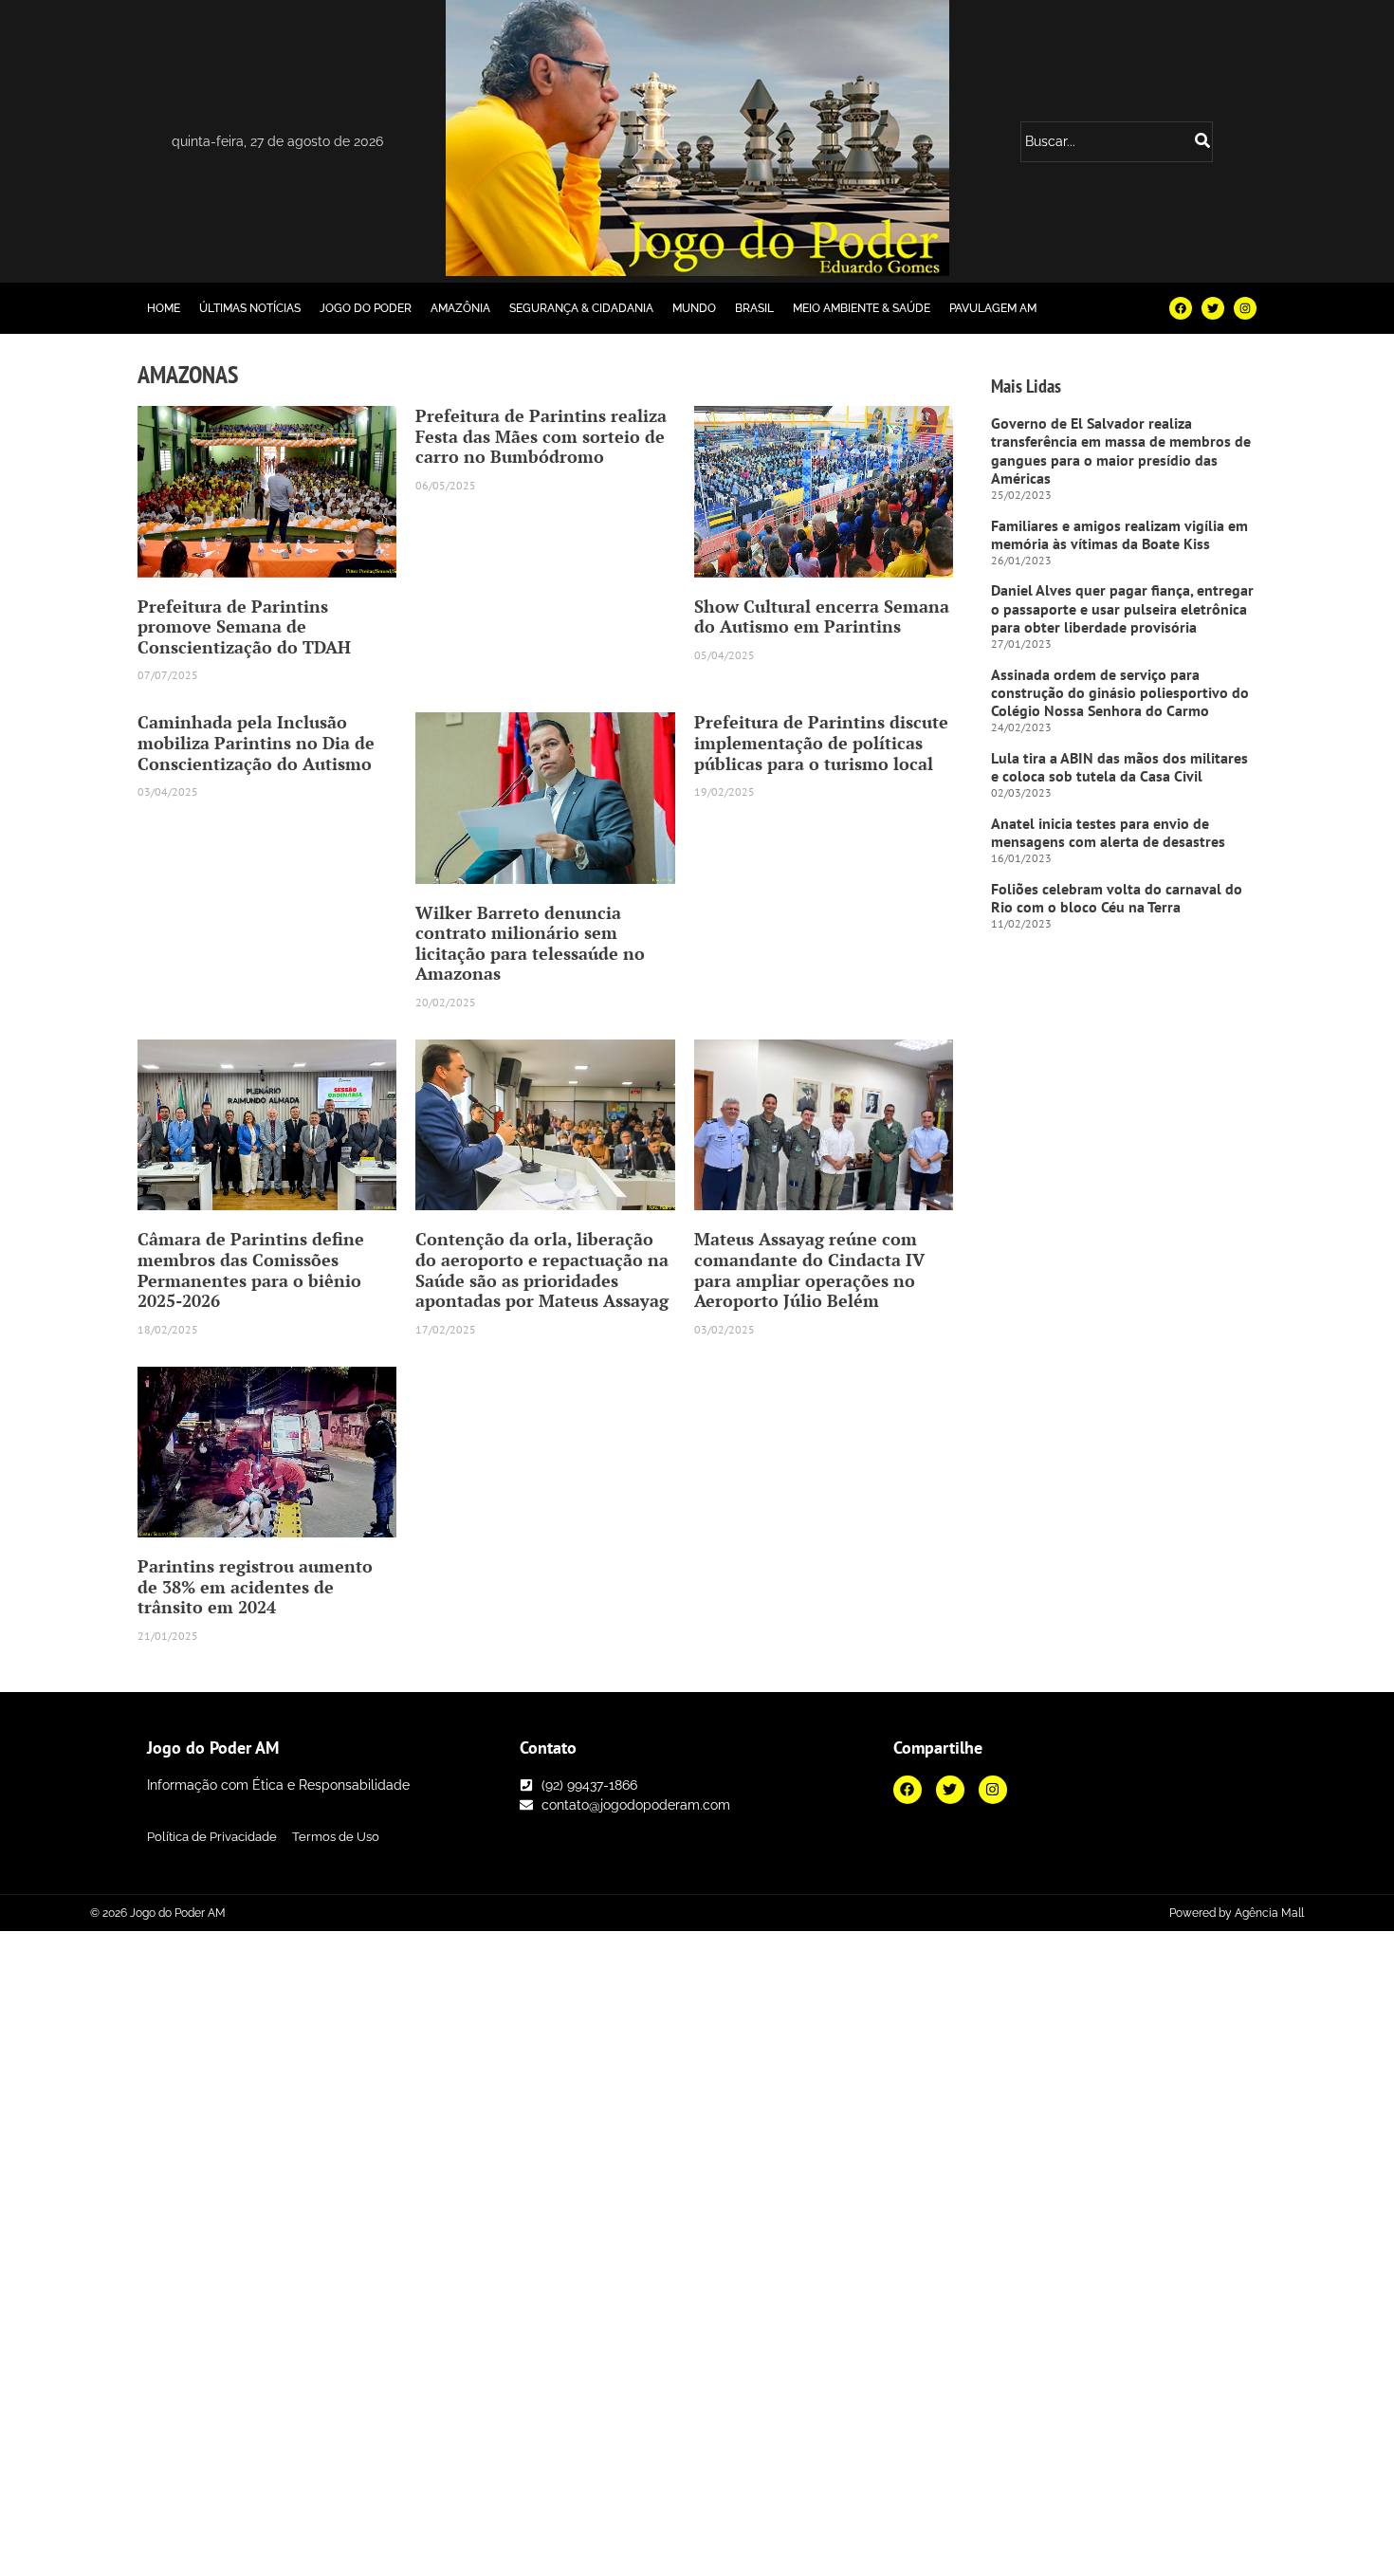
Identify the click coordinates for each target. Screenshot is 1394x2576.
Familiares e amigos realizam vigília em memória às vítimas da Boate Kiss (1119, 534)
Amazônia (460, 308)
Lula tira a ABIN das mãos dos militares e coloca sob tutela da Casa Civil (1119, 767)
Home (164, 308)
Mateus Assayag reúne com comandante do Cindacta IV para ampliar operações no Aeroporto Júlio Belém (809, 1270)
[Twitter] (1213, 308)
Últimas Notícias (250, 308)
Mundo (694, 308)
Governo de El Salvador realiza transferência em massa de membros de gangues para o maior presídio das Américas (1121, 451)
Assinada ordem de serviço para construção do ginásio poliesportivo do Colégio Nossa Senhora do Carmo (1120, 692)
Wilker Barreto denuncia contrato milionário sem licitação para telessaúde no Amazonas (530, 943)
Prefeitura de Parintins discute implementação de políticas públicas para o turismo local (821, 742)
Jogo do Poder (366, 308)
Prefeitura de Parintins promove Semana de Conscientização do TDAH (244, 626)
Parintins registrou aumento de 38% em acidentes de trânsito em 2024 (255, 1586)
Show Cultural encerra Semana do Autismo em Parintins (822, 616)
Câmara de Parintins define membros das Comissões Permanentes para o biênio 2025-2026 (251, 1270)
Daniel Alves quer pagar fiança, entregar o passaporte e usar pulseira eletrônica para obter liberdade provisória (1122, 608)
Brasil (754, 308)
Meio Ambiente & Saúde (862, 308)
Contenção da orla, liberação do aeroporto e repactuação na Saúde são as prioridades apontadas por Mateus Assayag (542, 1270)
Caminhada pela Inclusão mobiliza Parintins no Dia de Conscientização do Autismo (256, 742)
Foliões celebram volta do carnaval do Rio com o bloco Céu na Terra (1117, 898)
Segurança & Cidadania (581, 308)
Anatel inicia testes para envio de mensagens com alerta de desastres (1108, 832)
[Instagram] (1245, 308)
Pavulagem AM (993, 308)
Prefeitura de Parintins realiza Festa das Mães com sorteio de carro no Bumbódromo (541, 436)
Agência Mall (1269, 1913)
